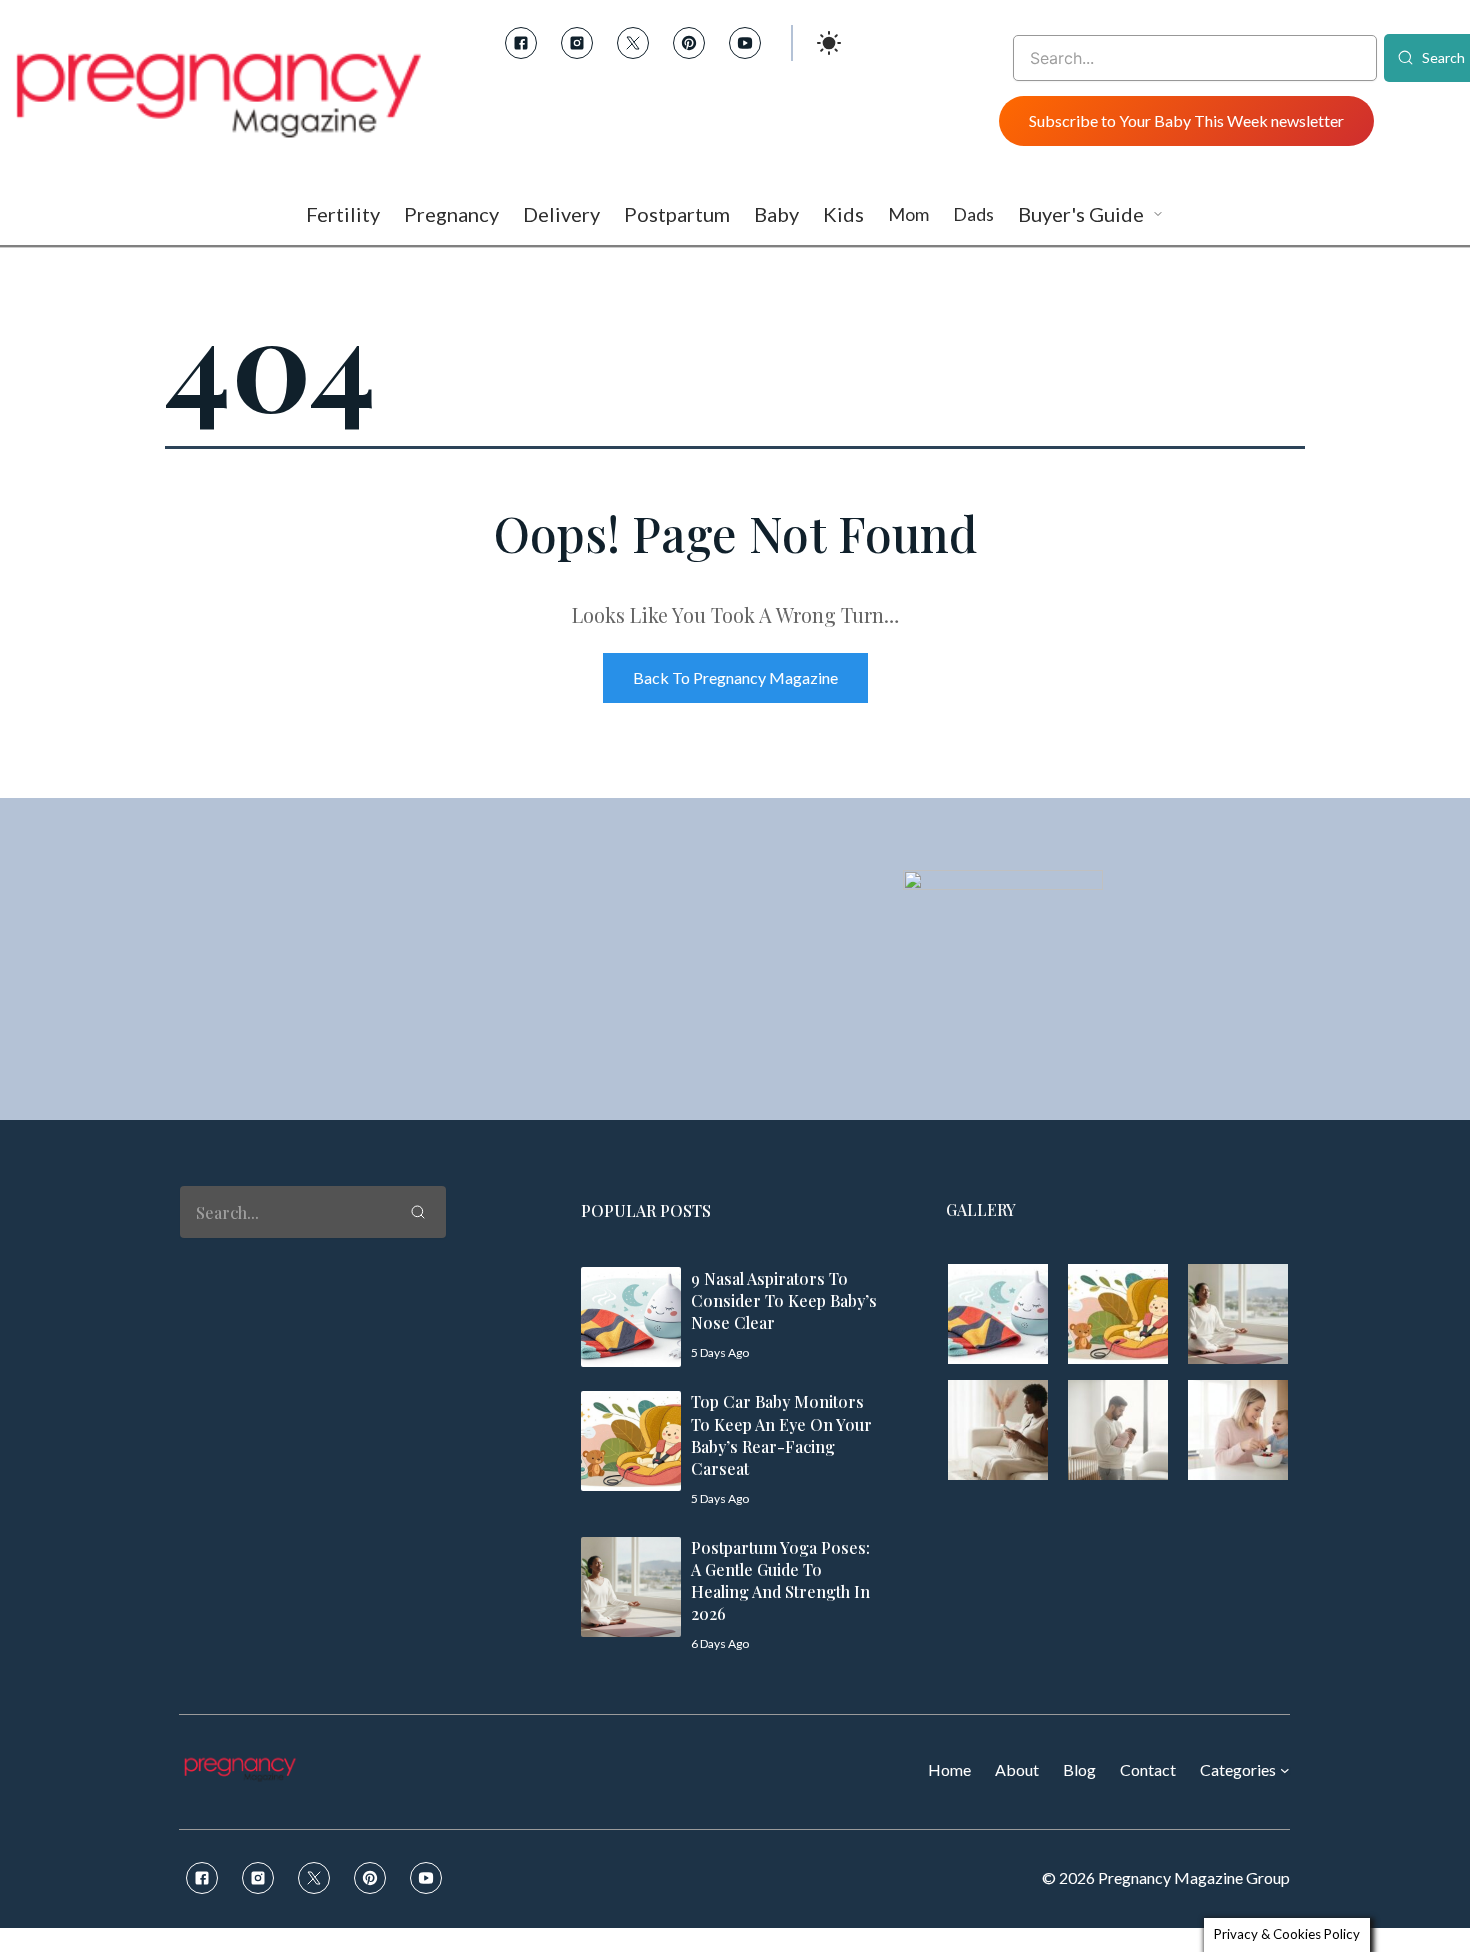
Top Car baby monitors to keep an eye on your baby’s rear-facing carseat (781, 1434)
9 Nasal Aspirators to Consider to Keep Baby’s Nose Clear (784, 1300)
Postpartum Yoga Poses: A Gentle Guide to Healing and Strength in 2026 (780, 1580)
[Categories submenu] (1285, 1770)
